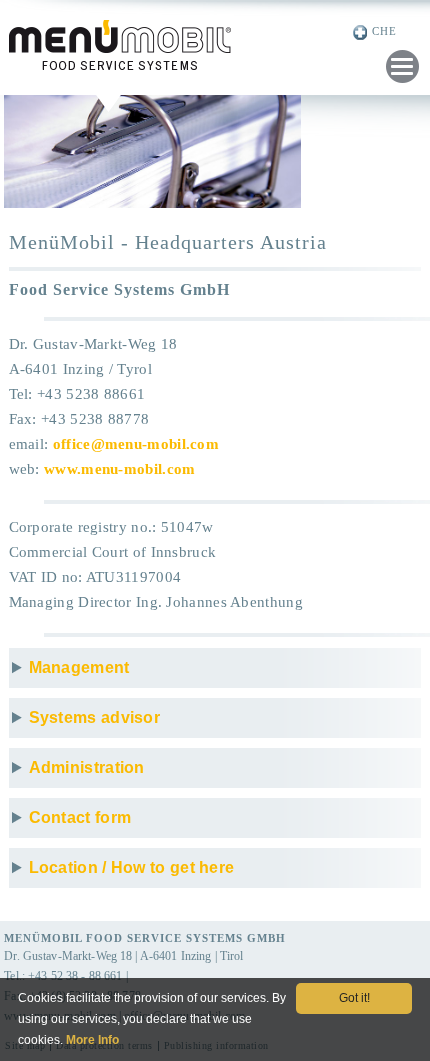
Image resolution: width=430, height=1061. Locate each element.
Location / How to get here (132, 867)
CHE (384, 31)
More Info (92, 1040)
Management (79, 667)
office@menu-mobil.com (136, 444)
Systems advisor (95, 717)
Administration (87, 767)
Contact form (80, 817)
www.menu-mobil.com (119, 469)
